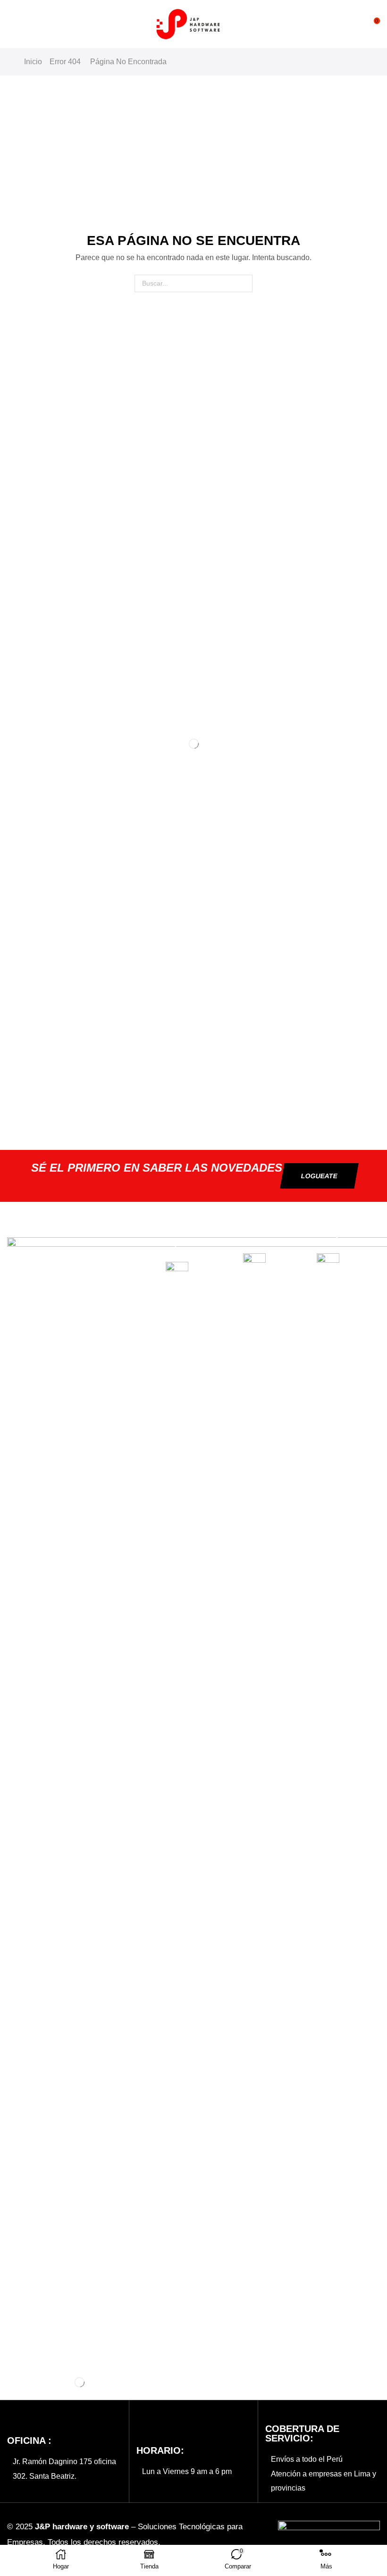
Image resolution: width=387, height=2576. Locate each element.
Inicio (33, 62)
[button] (12, 24)
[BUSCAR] (244, 283)
